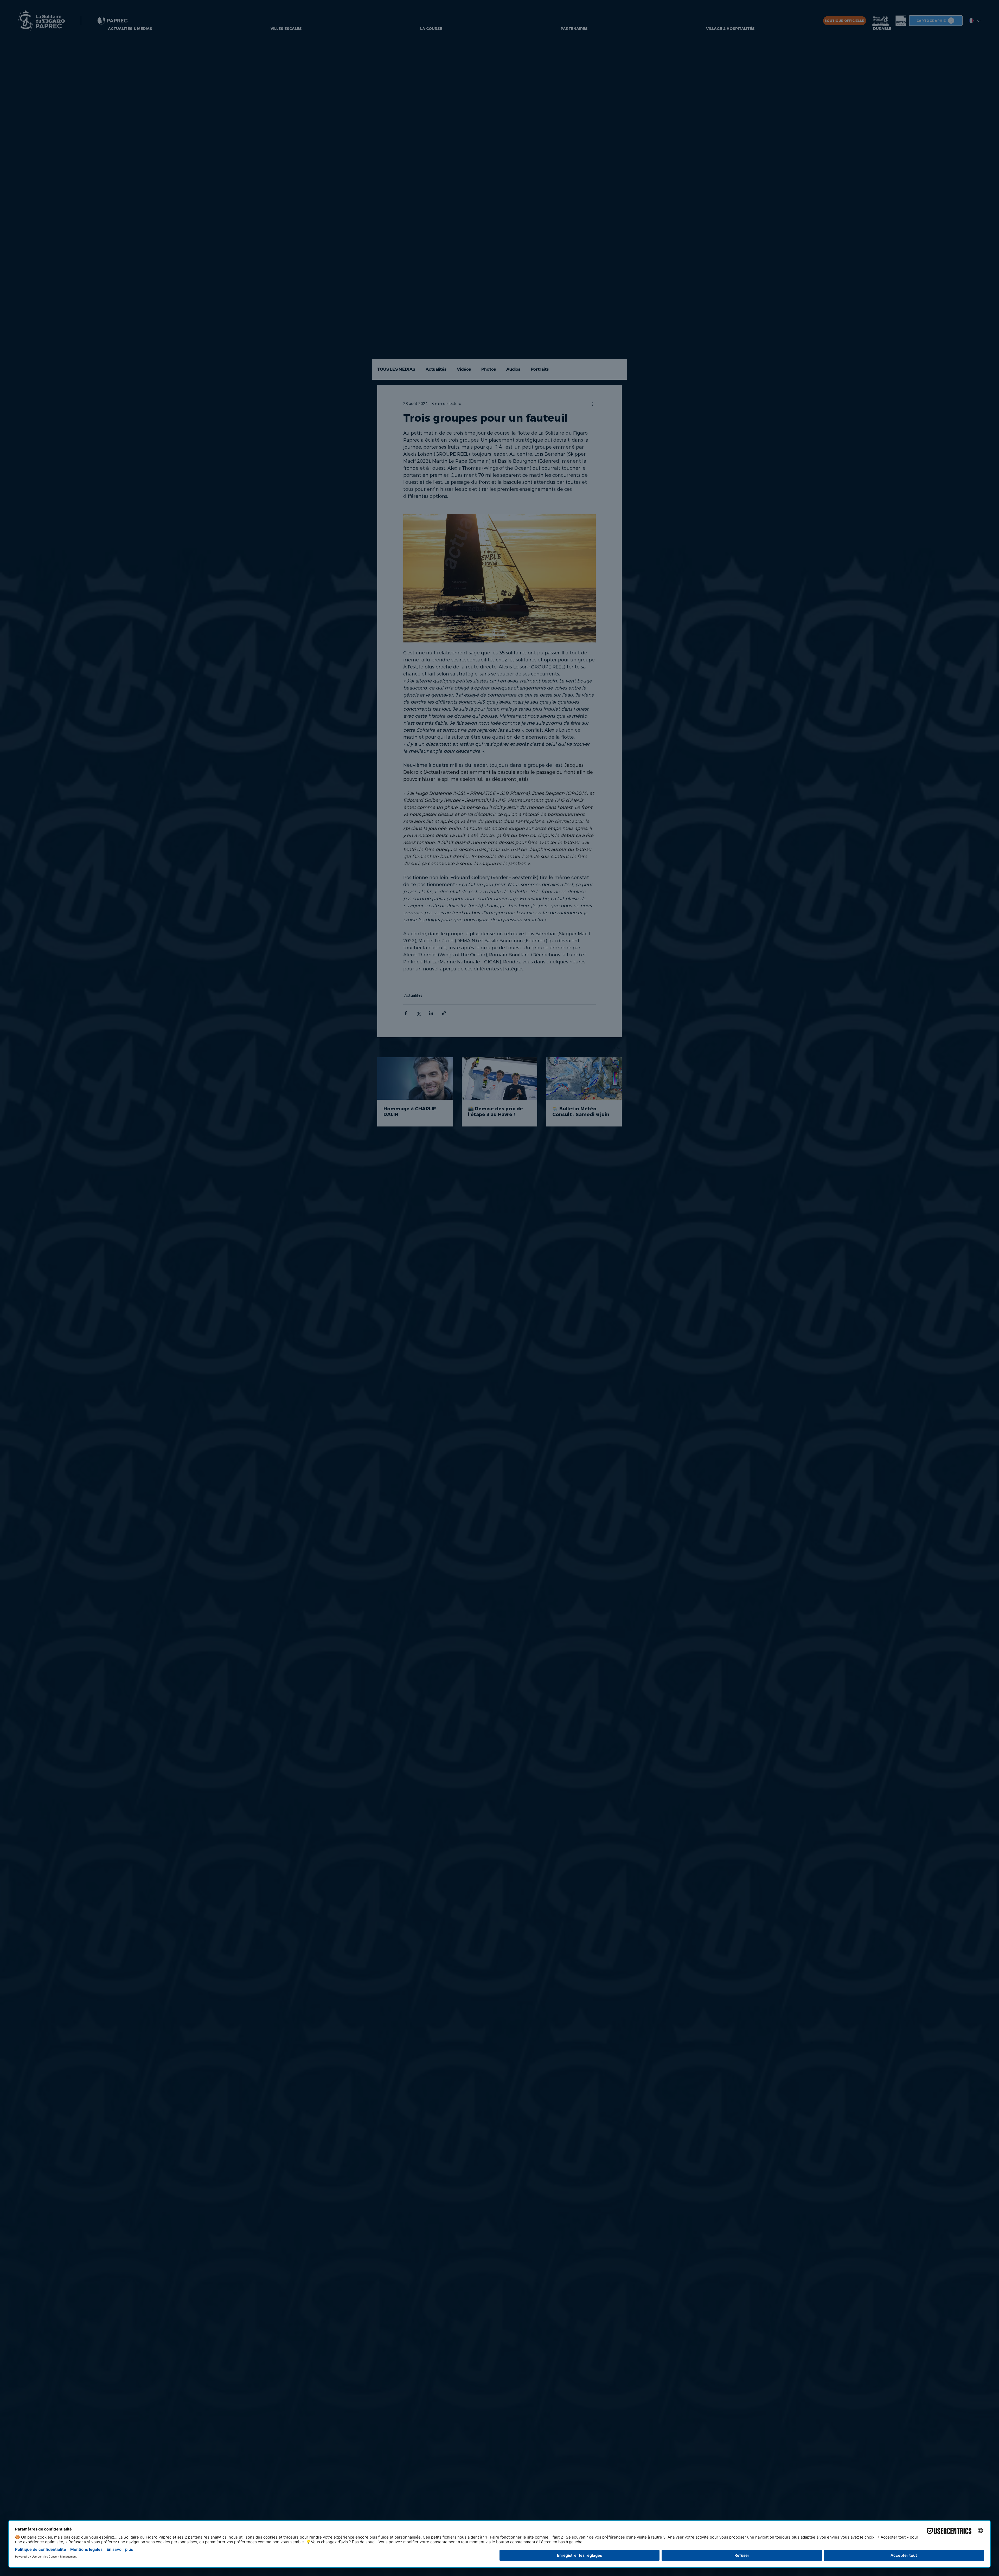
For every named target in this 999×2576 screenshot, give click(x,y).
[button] (388, 1173)
